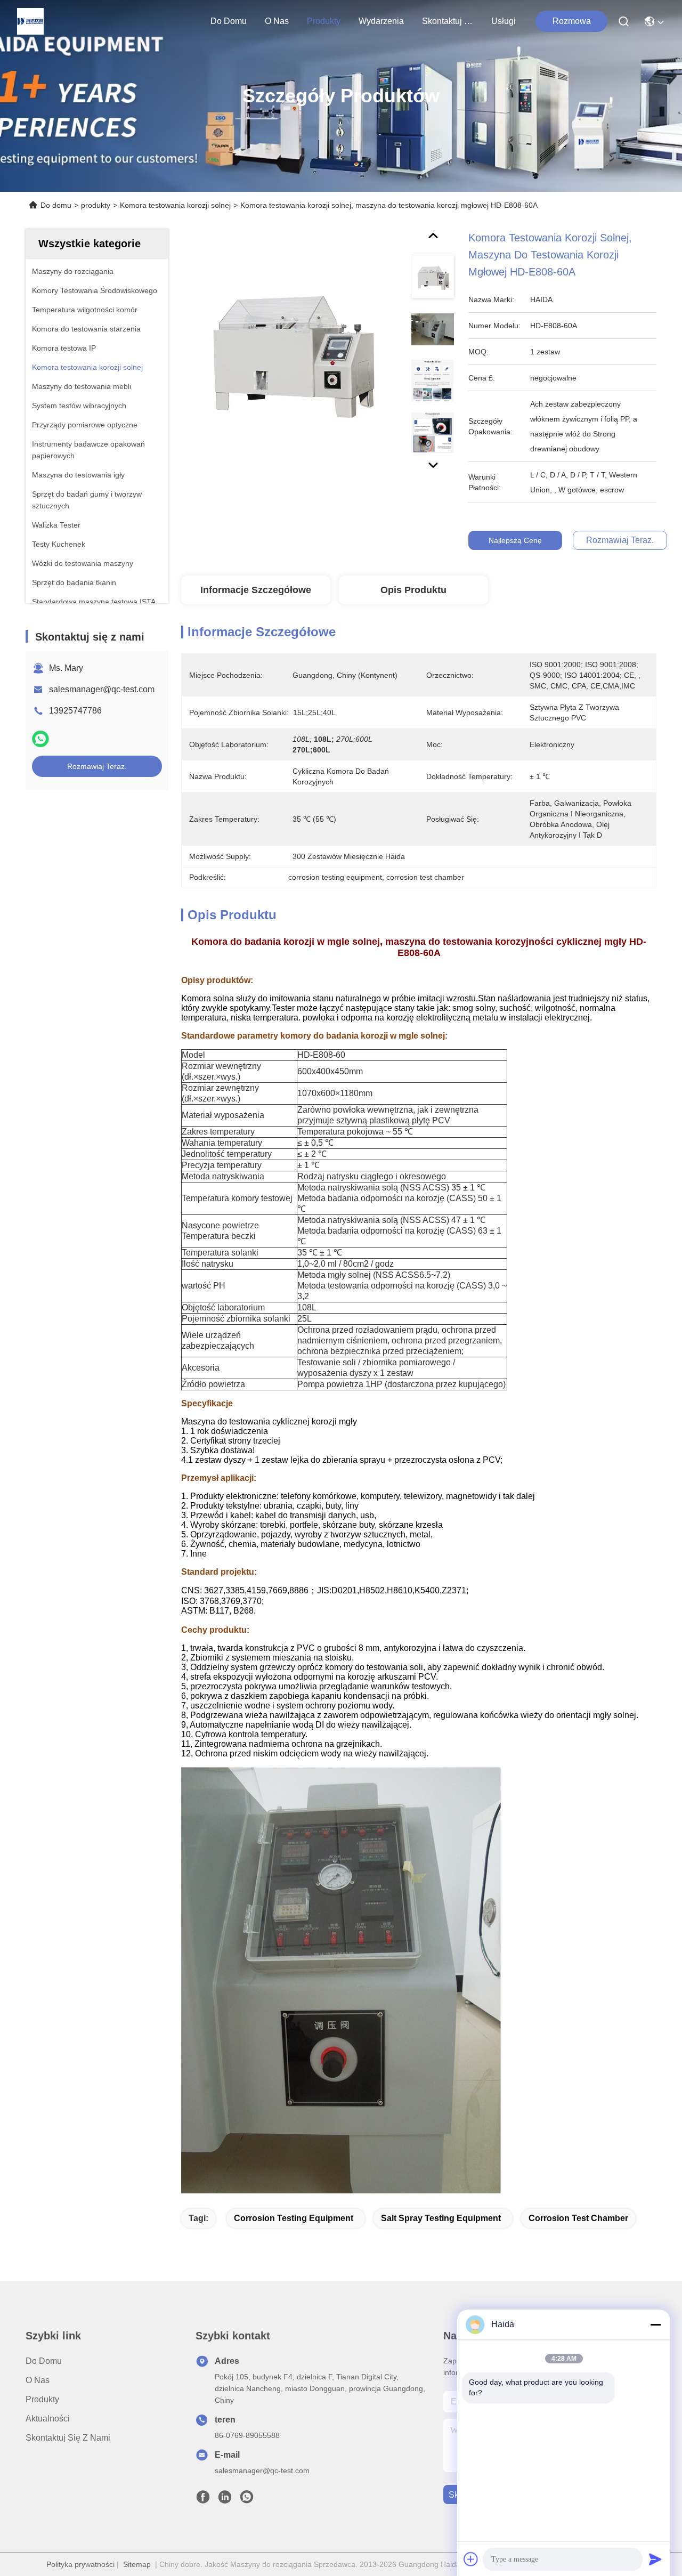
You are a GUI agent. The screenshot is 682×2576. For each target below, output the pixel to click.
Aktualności (48, 2419)
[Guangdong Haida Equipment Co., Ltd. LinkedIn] (225, 2500)
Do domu (229, 21)
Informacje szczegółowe (256, 590)
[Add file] (471, 2559)
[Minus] (655, 2324)
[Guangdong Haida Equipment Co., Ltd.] (30, 21)
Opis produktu (413, 590)
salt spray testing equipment (441, 2218)
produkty (324, 21)
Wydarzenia (381, 21)
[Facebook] (203, 2500)
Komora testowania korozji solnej (175, 205)
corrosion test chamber (578, 2218)
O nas (277, 21)
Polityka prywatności (80, 2564)
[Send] (655, 2559)
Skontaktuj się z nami (448, 21)
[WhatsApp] (40, 739)
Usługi (504, 21)
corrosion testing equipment (294, 2218)
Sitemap (137, 2564)
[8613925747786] (247, 2500)
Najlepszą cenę (515, 540)
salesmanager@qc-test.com (102, 689)
